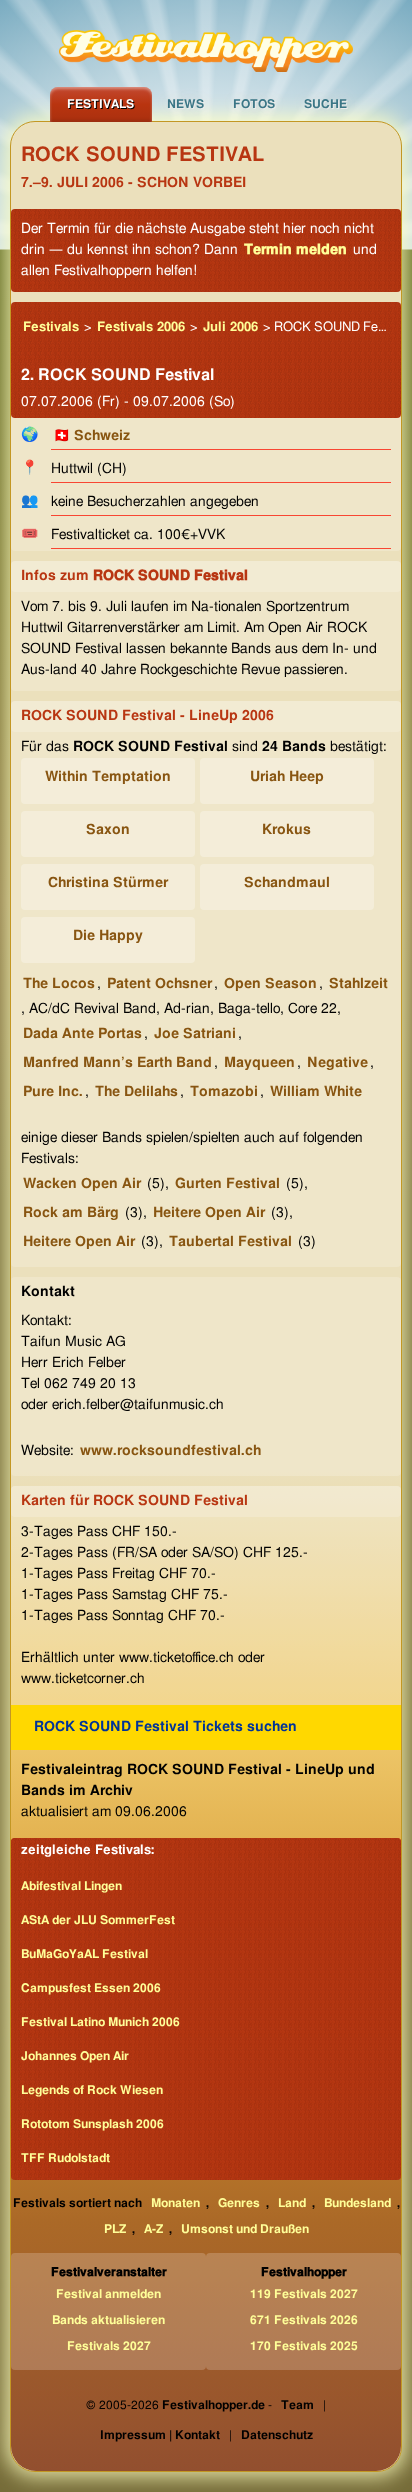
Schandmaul (287, 883)
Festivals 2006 (141, 327)
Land (292, 2203)
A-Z (153, 2229)
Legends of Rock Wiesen (92, 2090)
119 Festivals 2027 (304, 2294)
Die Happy (108, 936)
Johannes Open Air (75, 2056)
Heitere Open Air (209, 1213)
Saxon (108, 830)
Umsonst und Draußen (245, 2229)
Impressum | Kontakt (160, 2435)
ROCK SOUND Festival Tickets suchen (165, 1727)
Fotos (254, 104)
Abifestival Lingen (71, 1886)
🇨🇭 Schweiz (91, 436)
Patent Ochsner (159, 984)
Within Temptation (108, 777)
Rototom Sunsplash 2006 (92, 2124)
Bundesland (357, 2203)
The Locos (59, 984)
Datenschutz (277, 2435)
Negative (337, 1063)
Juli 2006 (230, 327)
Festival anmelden (108, 2294)
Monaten (175, 2203)
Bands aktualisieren (108, 2320)
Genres (239, 2203)
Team (297, 2405)
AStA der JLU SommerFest (98, 1920)
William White (316, 1092)
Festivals (100, 104)
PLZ (115, 2229)
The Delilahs (136, 1092)
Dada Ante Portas (82, 1034)
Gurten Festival (227, 1184)
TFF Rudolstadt (65, 2158)
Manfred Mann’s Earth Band (117, 1063)
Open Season (270, 984)
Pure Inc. (53, 1092)
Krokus (286, 830)
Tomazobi (224, 1092)
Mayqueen (259, 1063)
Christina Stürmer (108, 883)
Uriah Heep (287, 777)
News (185, 104)
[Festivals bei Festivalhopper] (206, 43)
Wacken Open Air (82, 1184)
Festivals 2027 (109, 2346)
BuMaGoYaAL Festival (84, 1954)
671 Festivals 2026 (304, 2320)
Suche (325, 104)
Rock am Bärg (71, 1213)
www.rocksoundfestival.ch (170, 1451)
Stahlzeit (358, 984)
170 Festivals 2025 (304, 2346)
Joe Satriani (195, 1034)
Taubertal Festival (230, 1242)
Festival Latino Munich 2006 (100, 2022)
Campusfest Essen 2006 (91, 1988)
